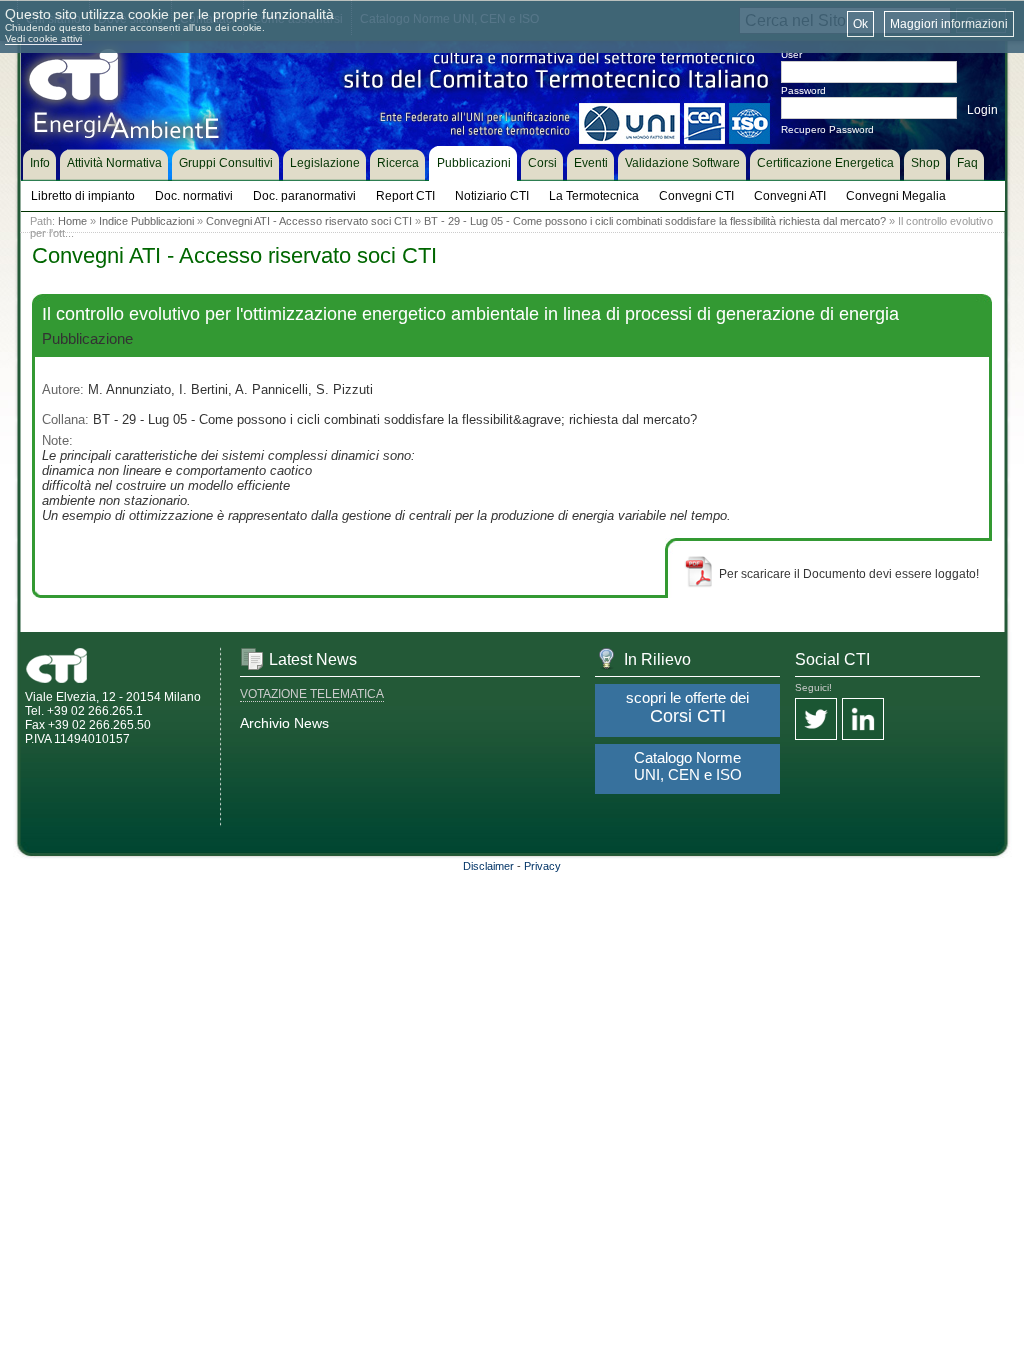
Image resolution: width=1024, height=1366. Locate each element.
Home (72, 221)
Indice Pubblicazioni (146, 221)
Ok (860, 24)
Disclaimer (488, 866)
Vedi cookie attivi (43, 38)
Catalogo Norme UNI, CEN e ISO (688, 766)
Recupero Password (827, 129)
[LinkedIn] (863, 720)
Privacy (542, 866)
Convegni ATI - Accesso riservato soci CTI (309, 221)
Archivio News (284, 723)
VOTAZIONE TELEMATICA (312, 694)
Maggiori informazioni (949, 24)
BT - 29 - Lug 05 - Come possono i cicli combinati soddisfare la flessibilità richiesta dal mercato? (655, 221)
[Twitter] (816, 720)
